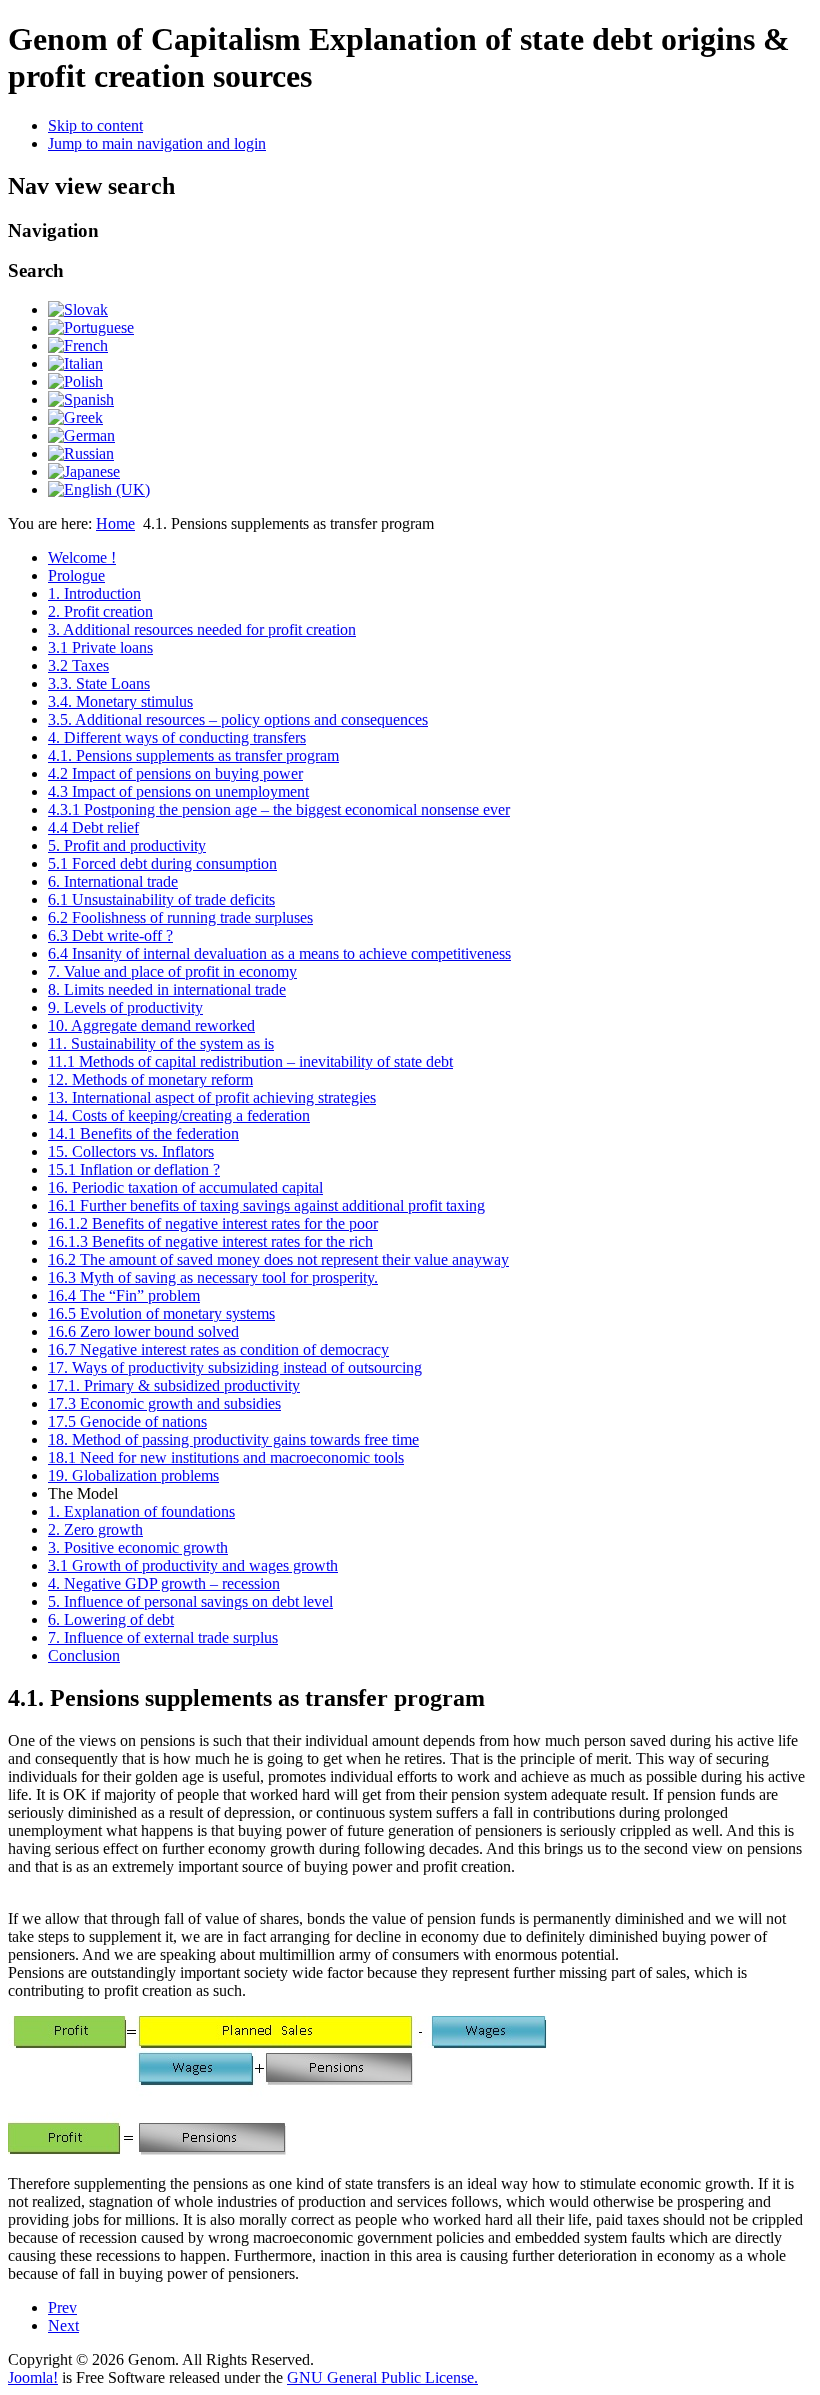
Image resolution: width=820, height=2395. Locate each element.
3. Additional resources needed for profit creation (202, 629)
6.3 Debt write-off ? (110, 935)
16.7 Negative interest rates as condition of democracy (218, 1349)
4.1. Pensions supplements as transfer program (193, 755)
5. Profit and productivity (127, 845)
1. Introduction (94, 593)
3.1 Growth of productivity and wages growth (193, 1565)
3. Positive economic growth (138, 1547)
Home (115, 523)
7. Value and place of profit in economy (172, 971)
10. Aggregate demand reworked (151, 1025)
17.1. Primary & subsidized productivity (174, 1385)
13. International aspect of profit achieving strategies (212, 1097)
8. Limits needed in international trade (167, 989)
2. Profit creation (100, 611)
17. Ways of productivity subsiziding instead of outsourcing (235, 1367)
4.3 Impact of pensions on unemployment (178, 791)
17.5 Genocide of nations (127, 1421)
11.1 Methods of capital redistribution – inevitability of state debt (250, 1061)
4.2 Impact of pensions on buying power (175, 773)
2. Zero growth (95, 1529)
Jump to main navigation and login (157, 143)
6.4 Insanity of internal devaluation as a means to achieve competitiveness (279, 953)
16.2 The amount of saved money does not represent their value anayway (278, 1259)
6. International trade (113, 881)
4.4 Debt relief (93, 827)
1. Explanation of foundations (141, 1511)
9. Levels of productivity (125, 1007)
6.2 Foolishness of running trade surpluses (180, 917)
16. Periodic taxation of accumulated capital (185, 1187)
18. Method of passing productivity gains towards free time (233, 1439)
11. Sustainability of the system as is (161, 1043)
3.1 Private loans (100, 647)
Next (63, 2325)
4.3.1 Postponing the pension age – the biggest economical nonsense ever (279, 809)
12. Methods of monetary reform (150, 1079)
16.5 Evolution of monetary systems (161, 1313)
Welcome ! (82, 557)
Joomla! (33, 2377)
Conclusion (84, 1655)
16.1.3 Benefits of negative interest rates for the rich (210, 1241)
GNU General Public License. (382, 2377)
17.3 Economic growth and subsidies (164, 1403)
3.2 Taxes (78, 665)
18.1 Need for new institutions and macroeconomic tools (226, 1457)
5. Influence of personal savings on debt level (190, 1601)
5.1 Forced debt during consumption (162, 863)
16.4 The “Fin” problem (124, 1295)
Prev (62, 2307)
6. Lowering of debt (111, 1619)
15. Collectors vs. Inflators (131, 1151)
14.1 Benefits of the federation (143, 1133)
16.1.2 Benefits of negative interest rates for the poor (213, 1223)
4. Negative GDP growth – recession (164, 1583)
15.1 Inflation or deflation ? (134, 1169)
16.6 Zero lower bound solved (143, 1331)
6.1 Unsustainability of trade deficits (161, 899)
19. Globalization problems (133, 1475)
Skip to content (95, 125)
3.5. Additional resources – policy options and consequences (238, 719)
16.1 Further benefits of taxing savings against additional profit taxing (266, 1205)
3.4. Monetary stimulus (120, 701)
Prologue (76, 575)
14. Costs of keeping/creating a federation (179, 1115)
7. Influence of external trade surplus (163, 1637)
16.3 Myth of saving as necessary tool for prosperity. (213, 1277)
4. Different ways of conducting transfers (177, 737)
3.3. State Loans (99, 683)
